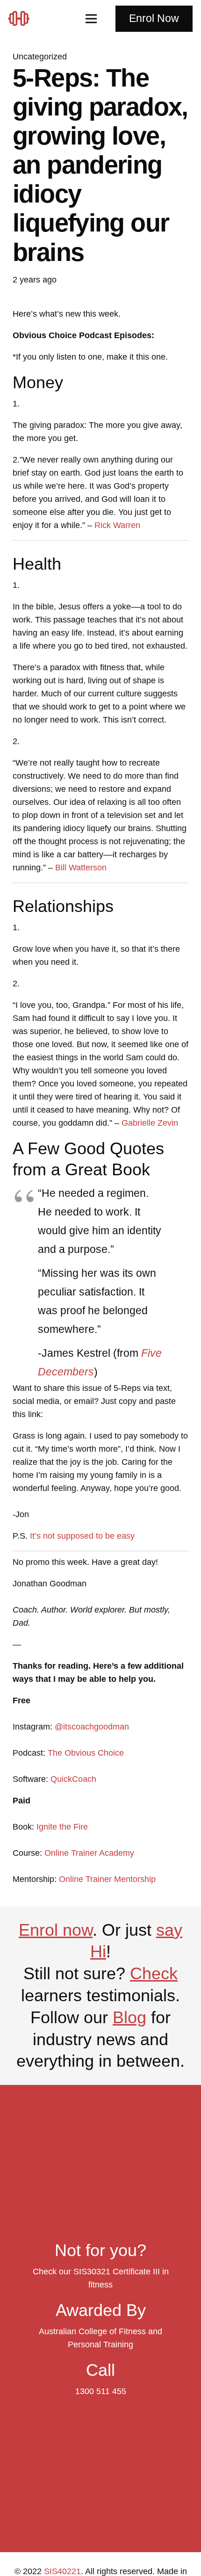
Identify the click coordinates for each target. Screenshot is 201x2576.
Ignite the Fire (62, 1827)
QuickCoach (73, 1779)
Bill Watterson (81, 868)
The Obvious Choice (86, 1753)
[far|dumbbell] (22, 18)
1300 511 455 (101, 2391)
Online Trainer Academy (89, 1853)
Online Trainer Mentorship (107, 1879)
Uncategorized (40, 57)
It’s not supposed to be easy (82, 1536)
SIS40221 (62, 2571)
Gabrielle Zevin (150, 1123)
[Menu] (91, 19)
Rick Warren (117, 525)
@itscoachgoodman (92, 1727)
